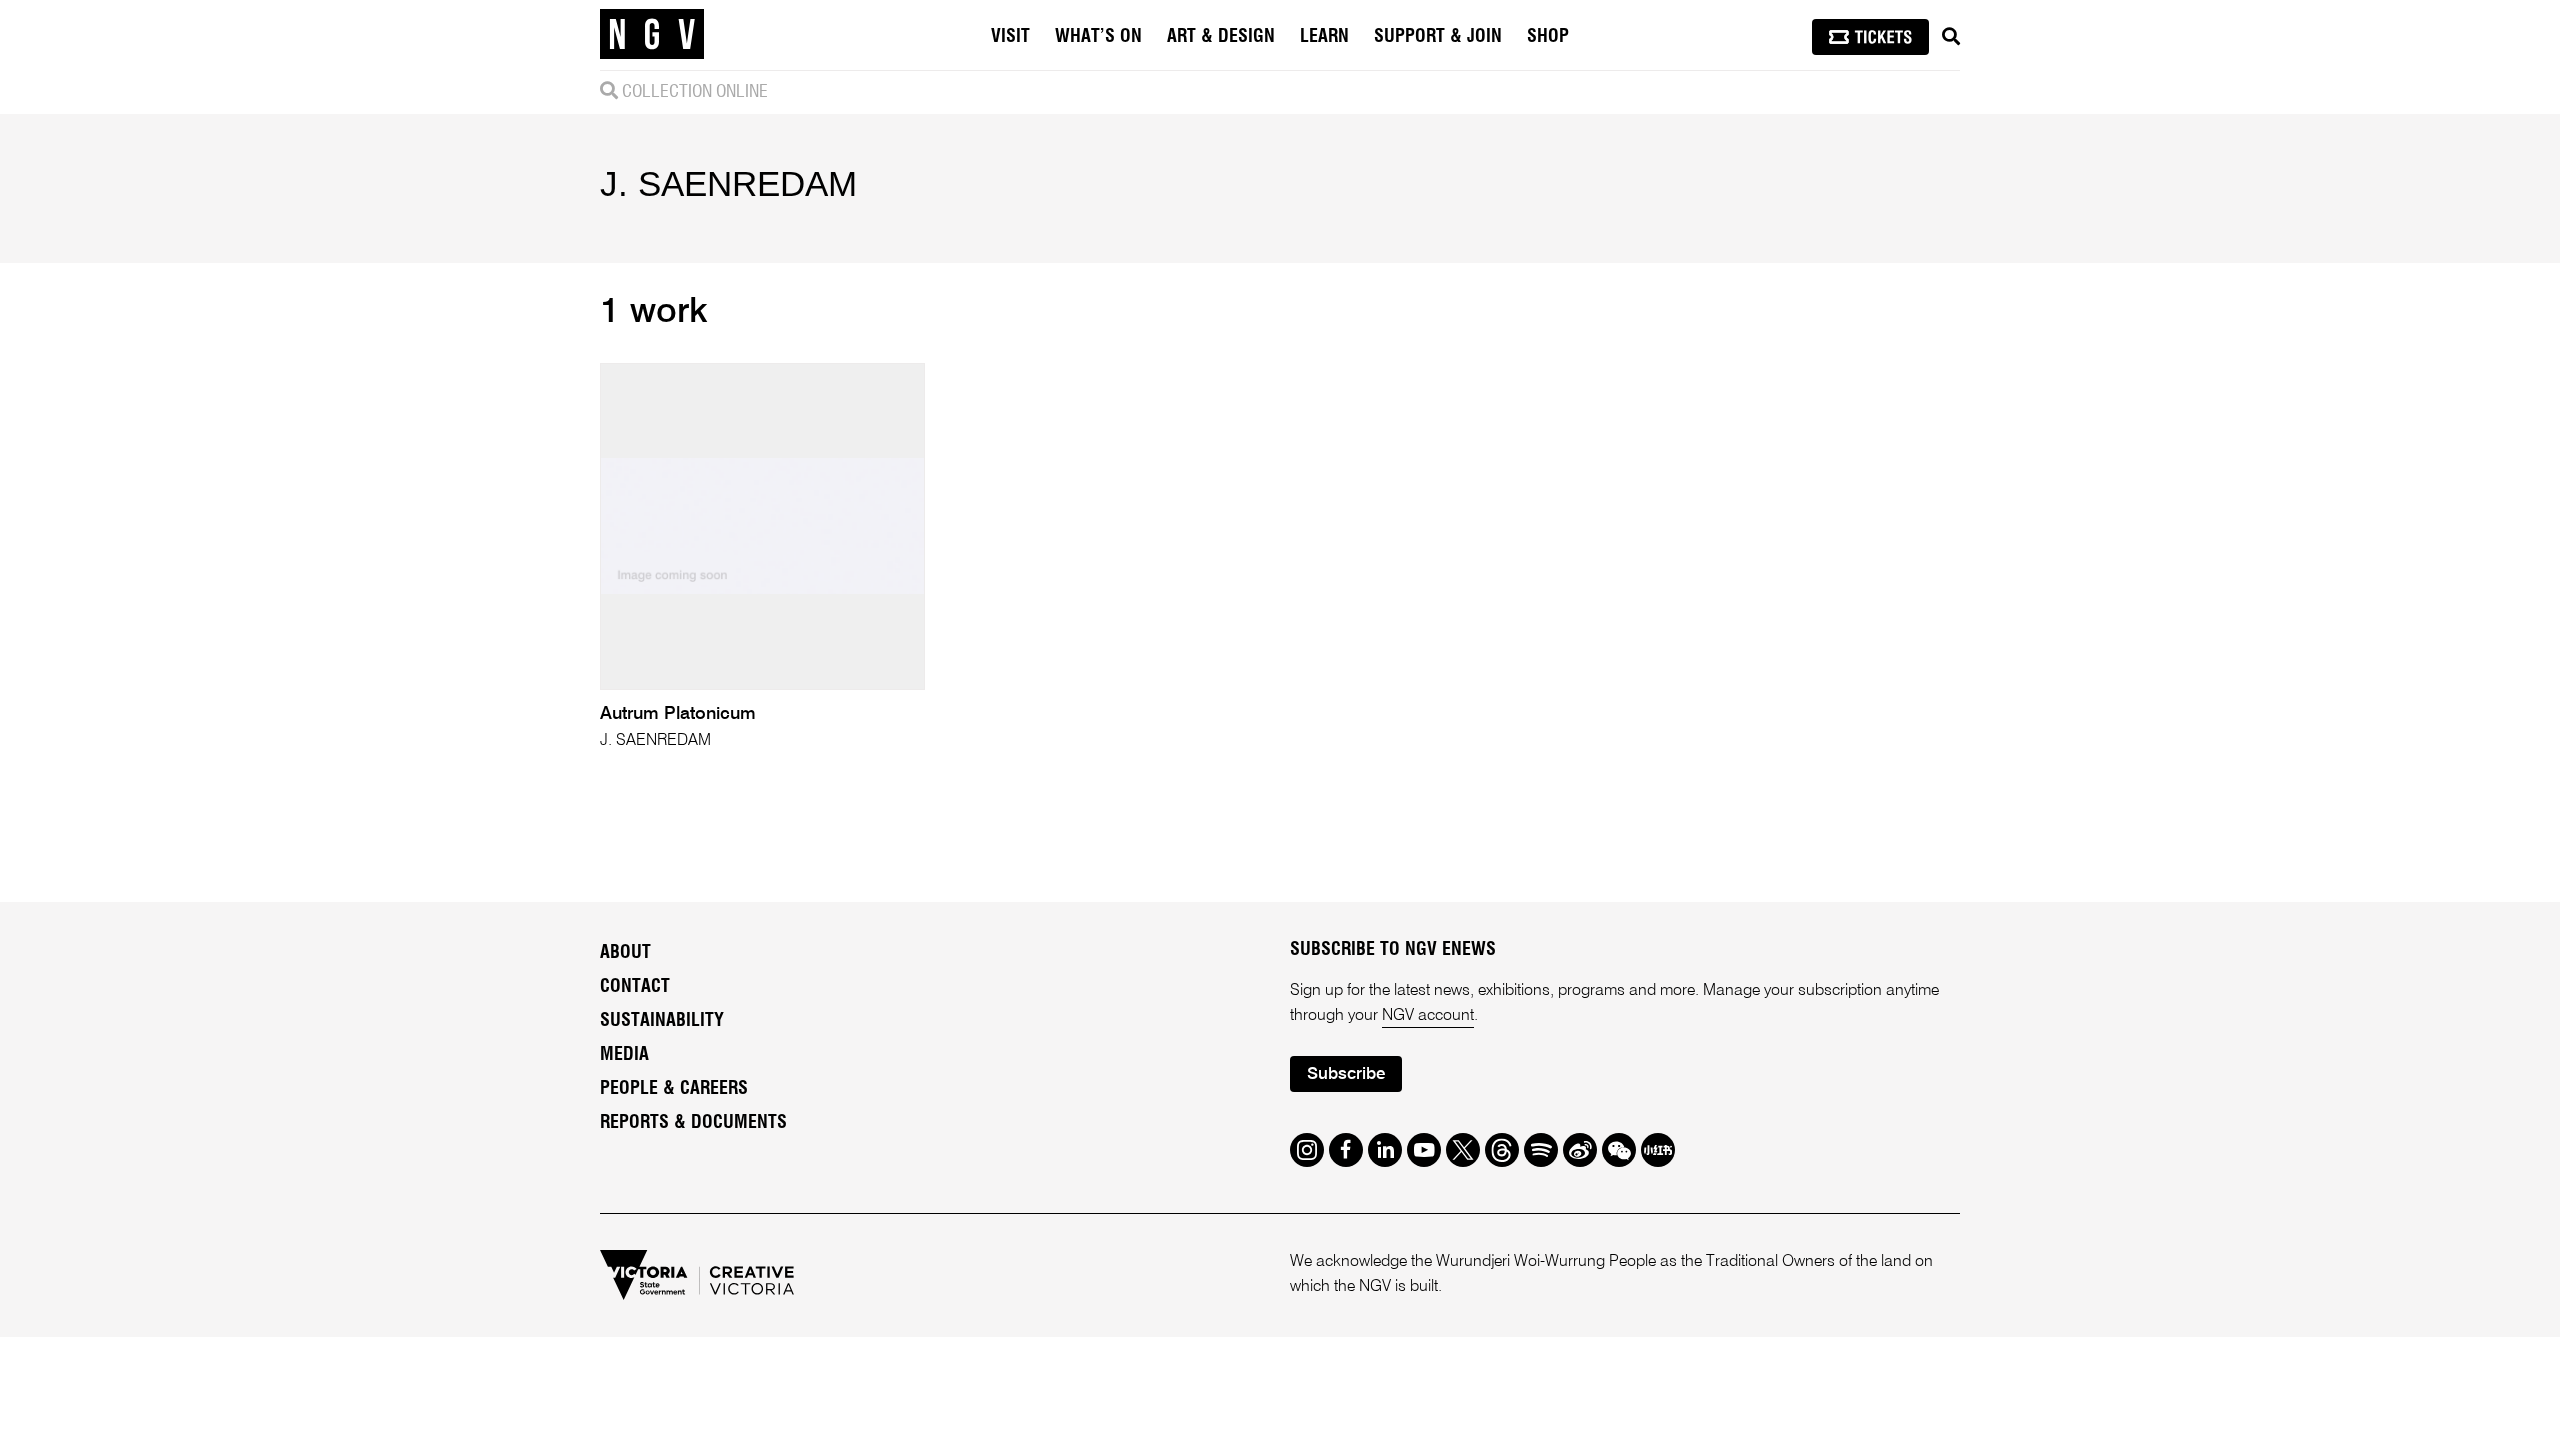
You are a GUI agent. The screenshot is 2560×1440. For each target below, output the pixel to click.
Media (624, 1055)
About (625, 953)
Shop (1548, 37)
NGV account (1428, 1016)
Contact (635, 987)
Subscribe (1346, 1074)
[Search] (1951, 37)
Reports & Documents (693, 1123)
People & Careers (674, 1089)
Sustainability (662, 1021)
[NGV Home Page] (652, 35)
